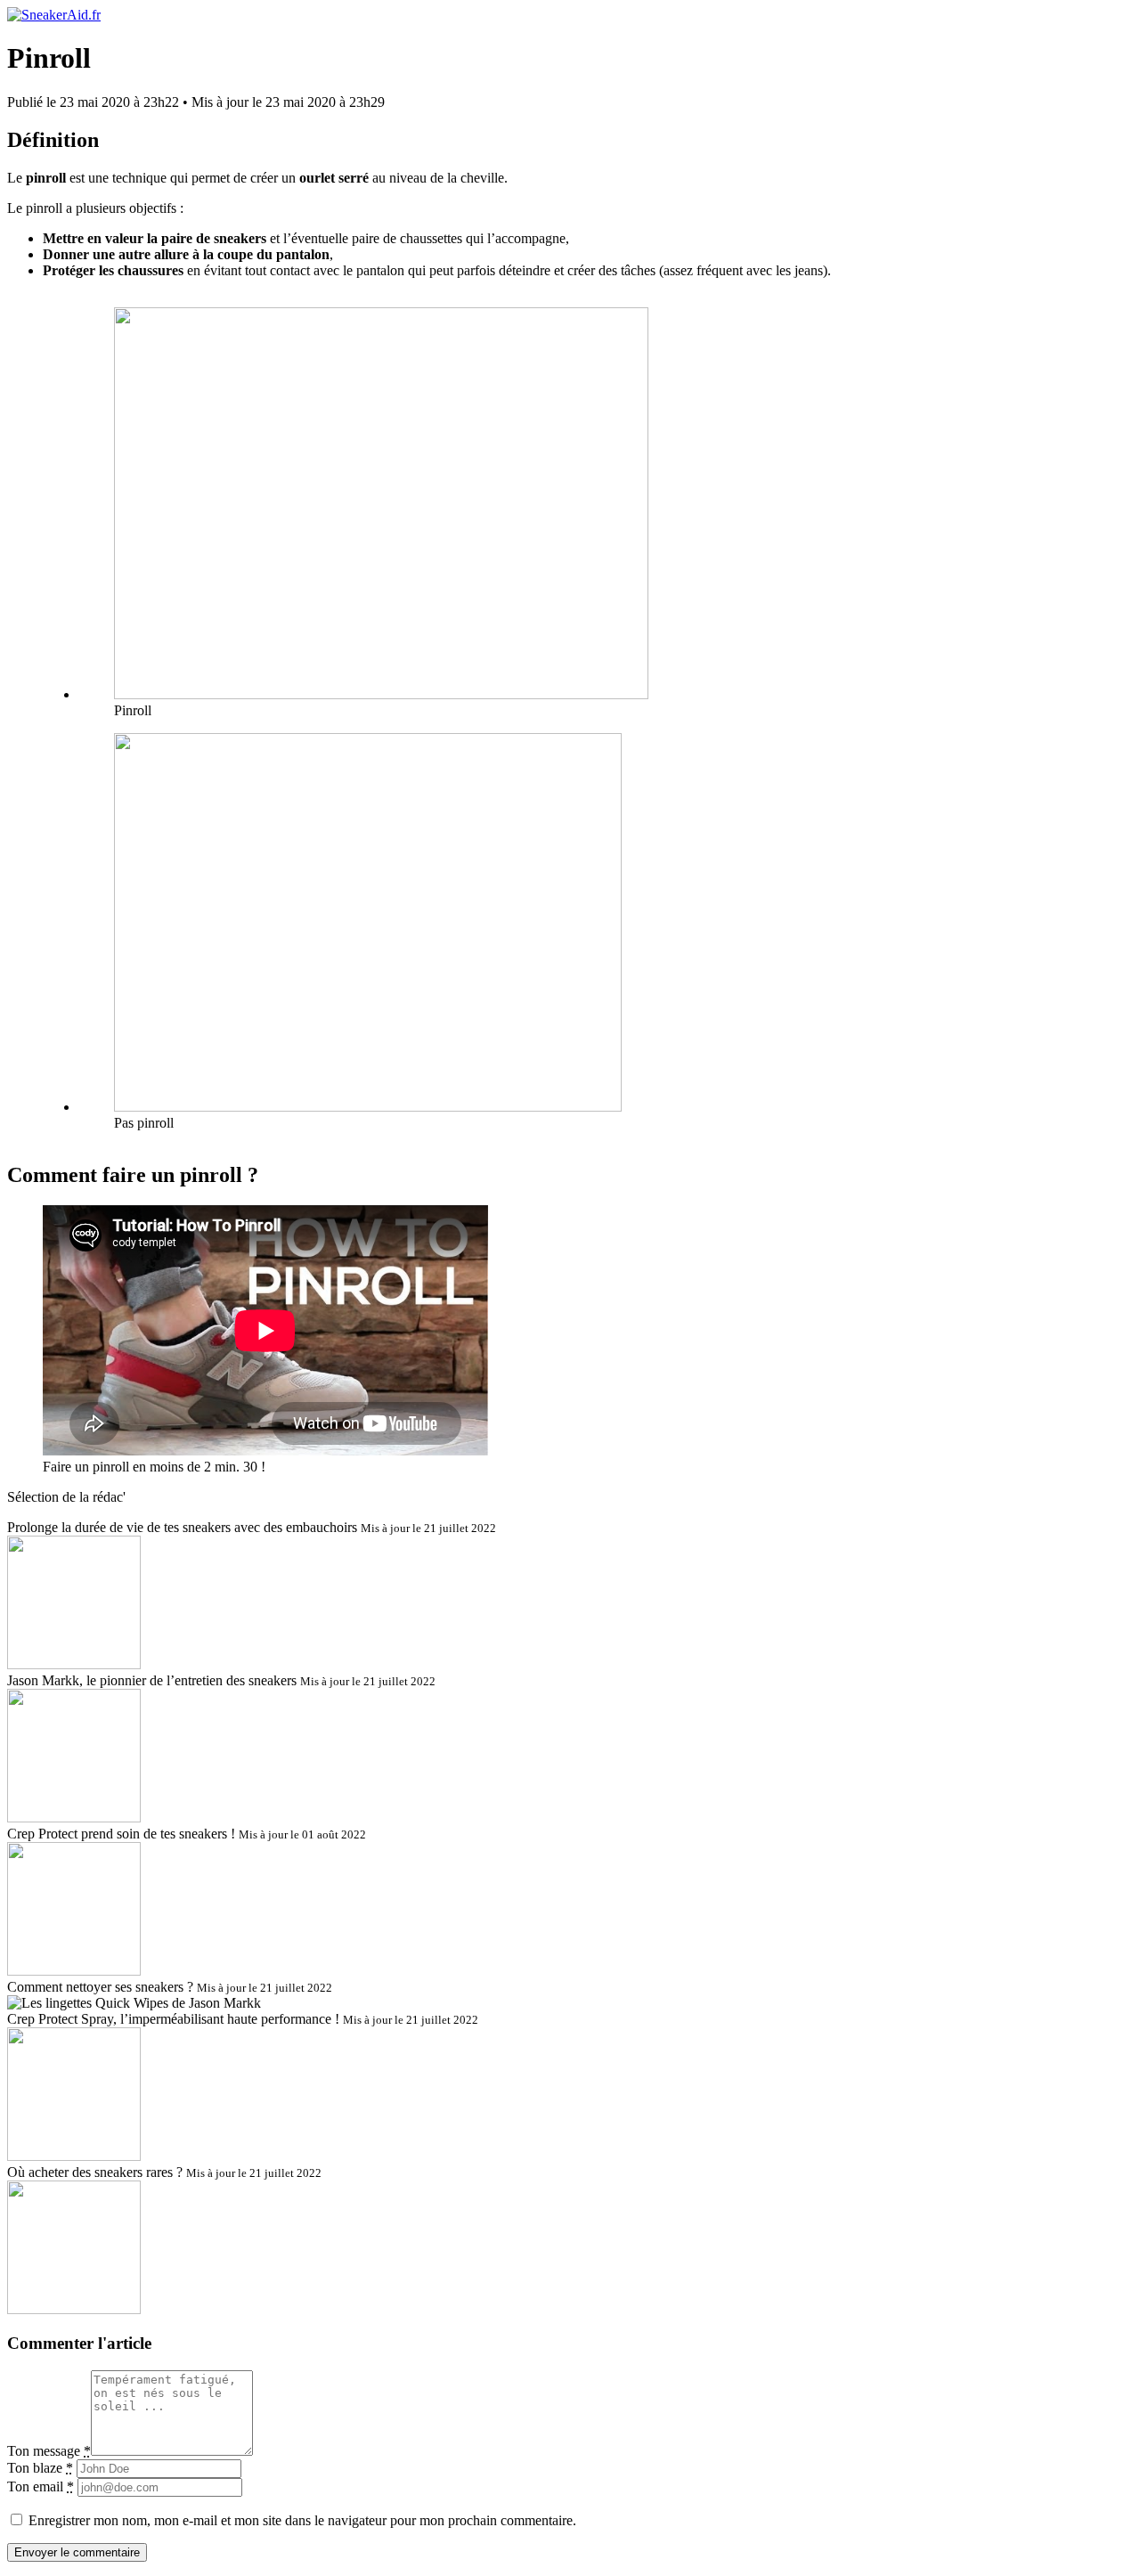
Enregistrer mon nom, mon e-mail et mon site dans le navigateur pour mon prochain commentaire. (302, 2520)
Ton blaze (40, 2468)
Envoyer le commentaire (77, 2552)
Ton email (41, 2486)
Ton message (49, 2451)
